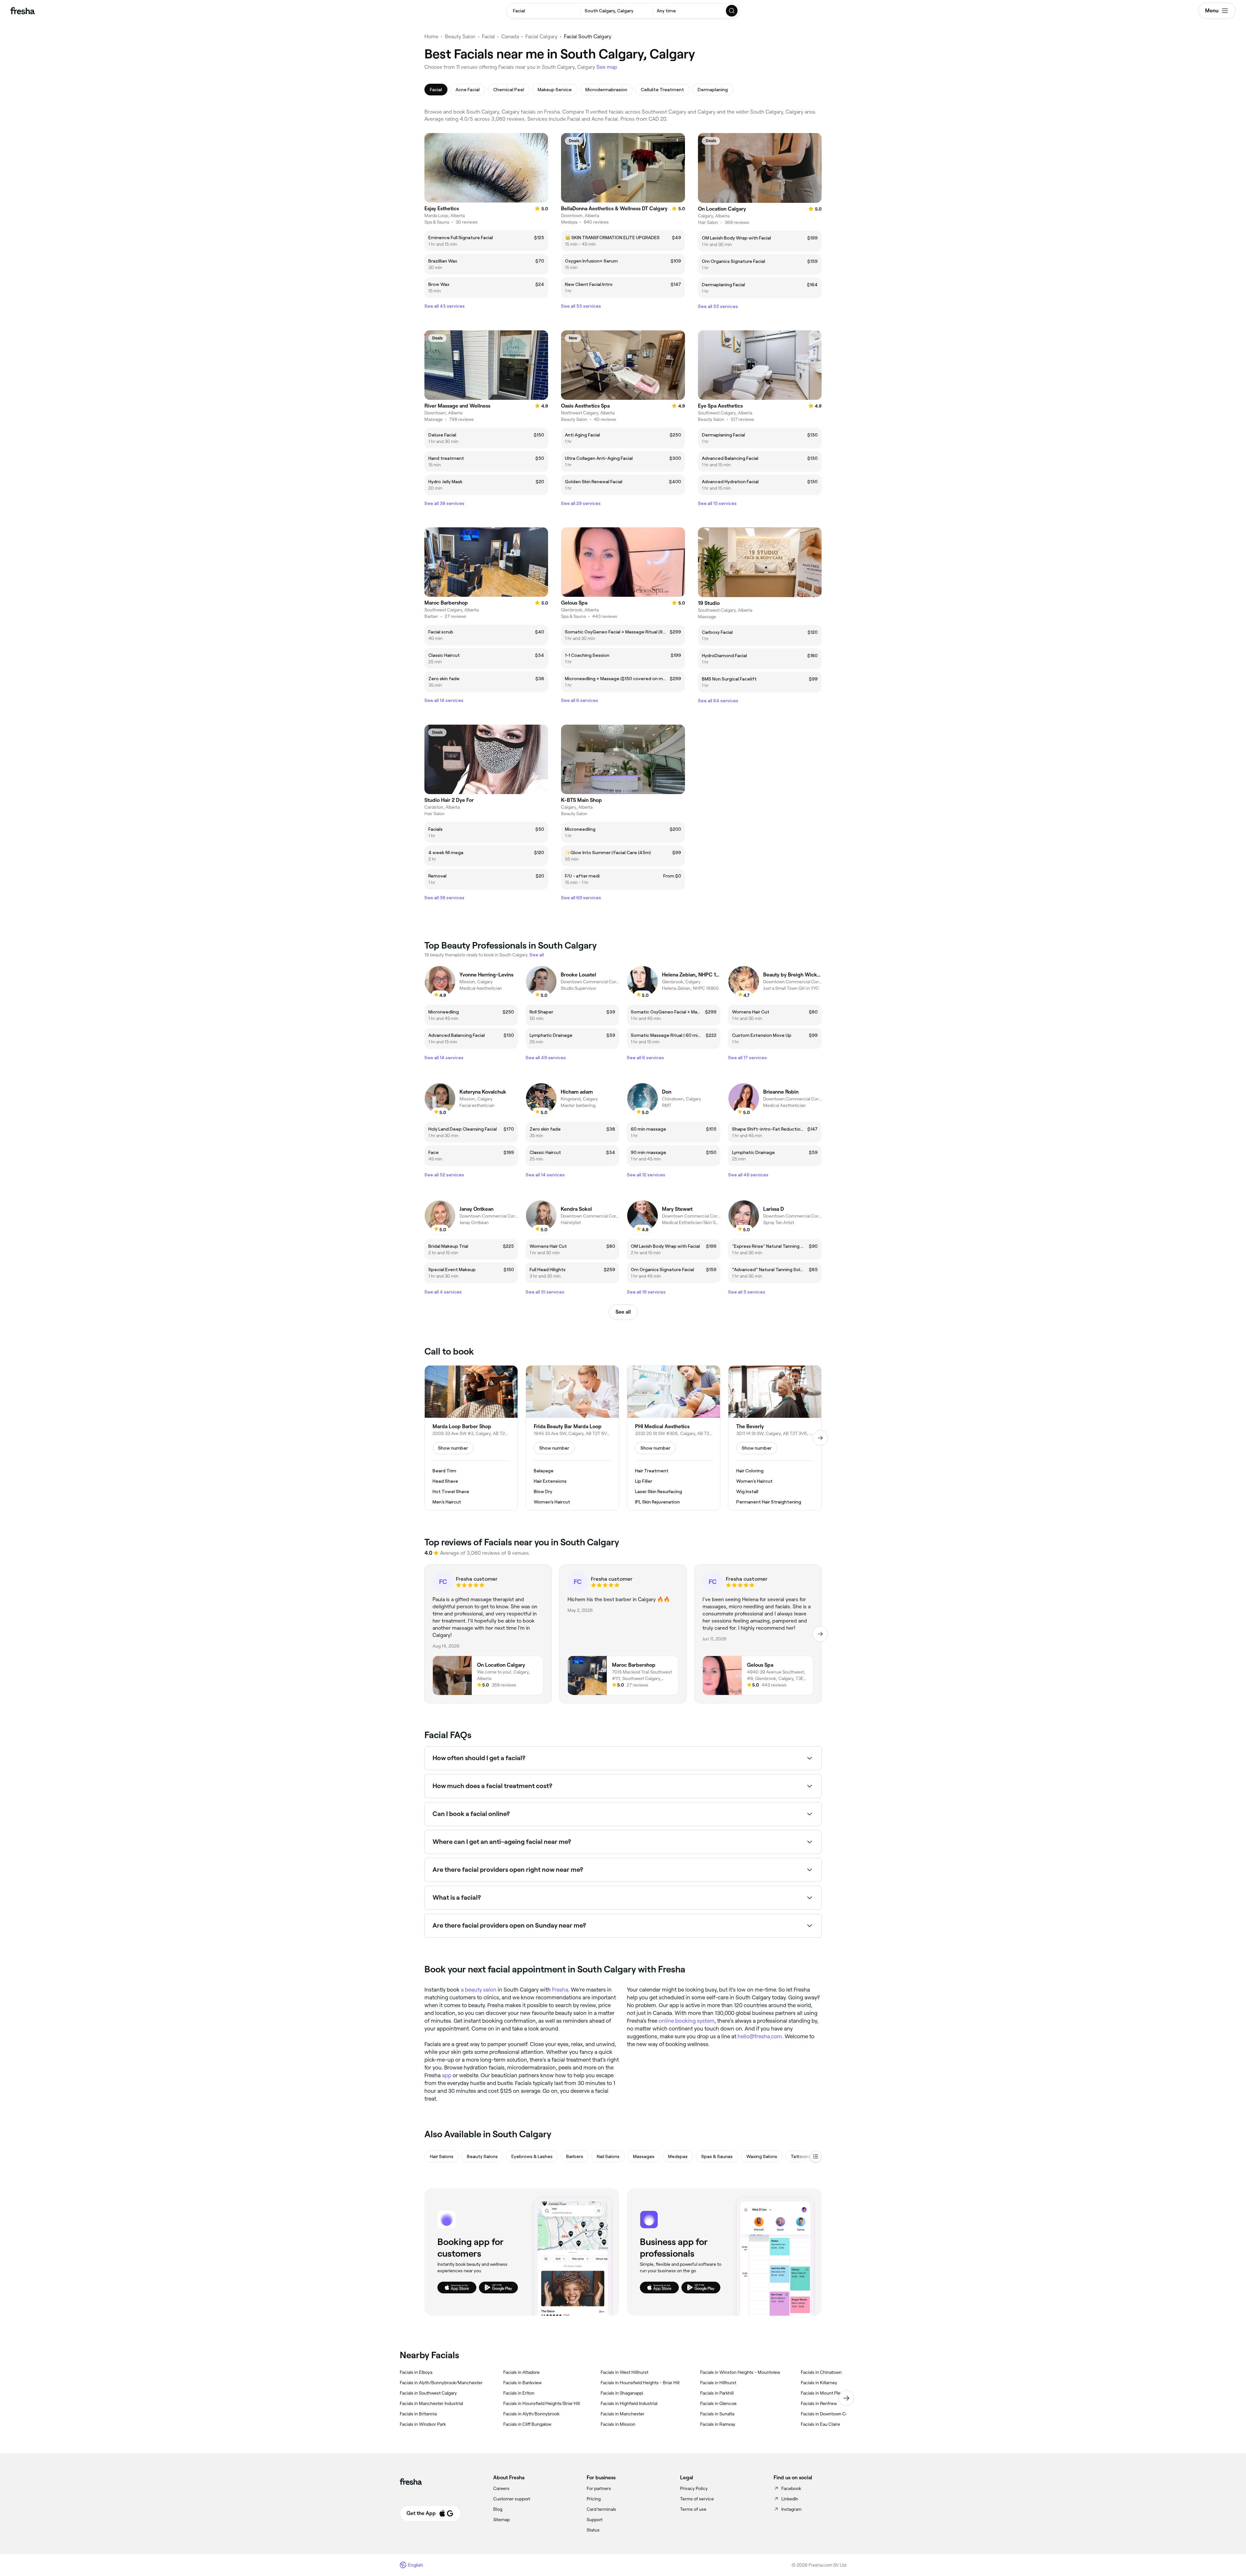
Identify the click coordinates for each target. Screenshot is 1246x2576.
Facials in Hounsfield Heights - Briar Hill (640, 2383)
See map (607, 67)
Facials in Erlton (519, 2393)
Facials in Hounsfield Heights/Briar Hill (542, 2403)
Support (595, 2520)
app (447, 2075)
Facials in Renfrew (819, 2403)
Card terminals (601, 2509)
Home (431, 37)
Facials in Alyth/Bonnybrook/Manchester (441, 2383)
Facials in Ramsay (718, 2424)
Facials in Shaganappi (622, 2393)
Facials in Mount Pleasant (826, 2393)
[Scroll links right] (846, 2398)
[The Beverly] (775, 1438)
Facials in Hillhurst (718, 2383)
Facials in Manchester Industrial (431, 2403)
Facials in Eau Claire (820, 2424)
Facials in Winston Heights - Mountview (740, 2372)
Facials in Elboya (416, 2372)
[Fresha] (23, 11)
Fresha (560, 1990)
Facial (488, 37)
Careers (501, 2488)
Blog (498, 2509)
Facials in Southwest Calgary (428, 2393)
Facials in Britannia (418, 2414)
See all (623, 1312)
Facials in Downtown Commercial (834, 2414)
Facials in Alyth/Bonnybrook (531, 2414)
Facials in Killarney (819, 2383)
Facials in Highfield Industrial (629, 2403)
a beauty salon (479, 1990)
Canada (510, 37)
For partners (599, 2488)
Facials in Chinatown (821, 2372)
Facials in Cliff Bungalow (527, 2424)
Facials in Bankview (522, 2383)
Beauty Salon (460, 37)
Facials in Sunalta (717, 2414)
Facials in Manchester (623, 2414)
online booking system (687, 2021)
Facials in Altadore (521, 2372)
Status (593, 2530)
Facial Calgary (541, 37)
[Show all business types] (816, 2156)
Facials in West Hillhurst (624, 2372)
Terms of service (697, 2499)
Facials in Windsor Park (423, 2424)
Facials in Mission (618, 2424)
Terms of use (693, 2509)
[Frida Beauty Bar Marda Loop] (572, 1438)
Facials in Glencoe (718, 2403)
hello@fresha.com (760, 2036)
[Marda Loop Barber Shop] (471, 1438)
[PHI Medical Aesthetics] (674, 1438)
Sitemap (501, 2520)
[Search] (732, 11)
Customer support (512, 2499)
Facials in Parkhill (717, 2393)
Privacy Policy (694, 2488)
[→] (820, 1438)
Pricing (594, 2499)
